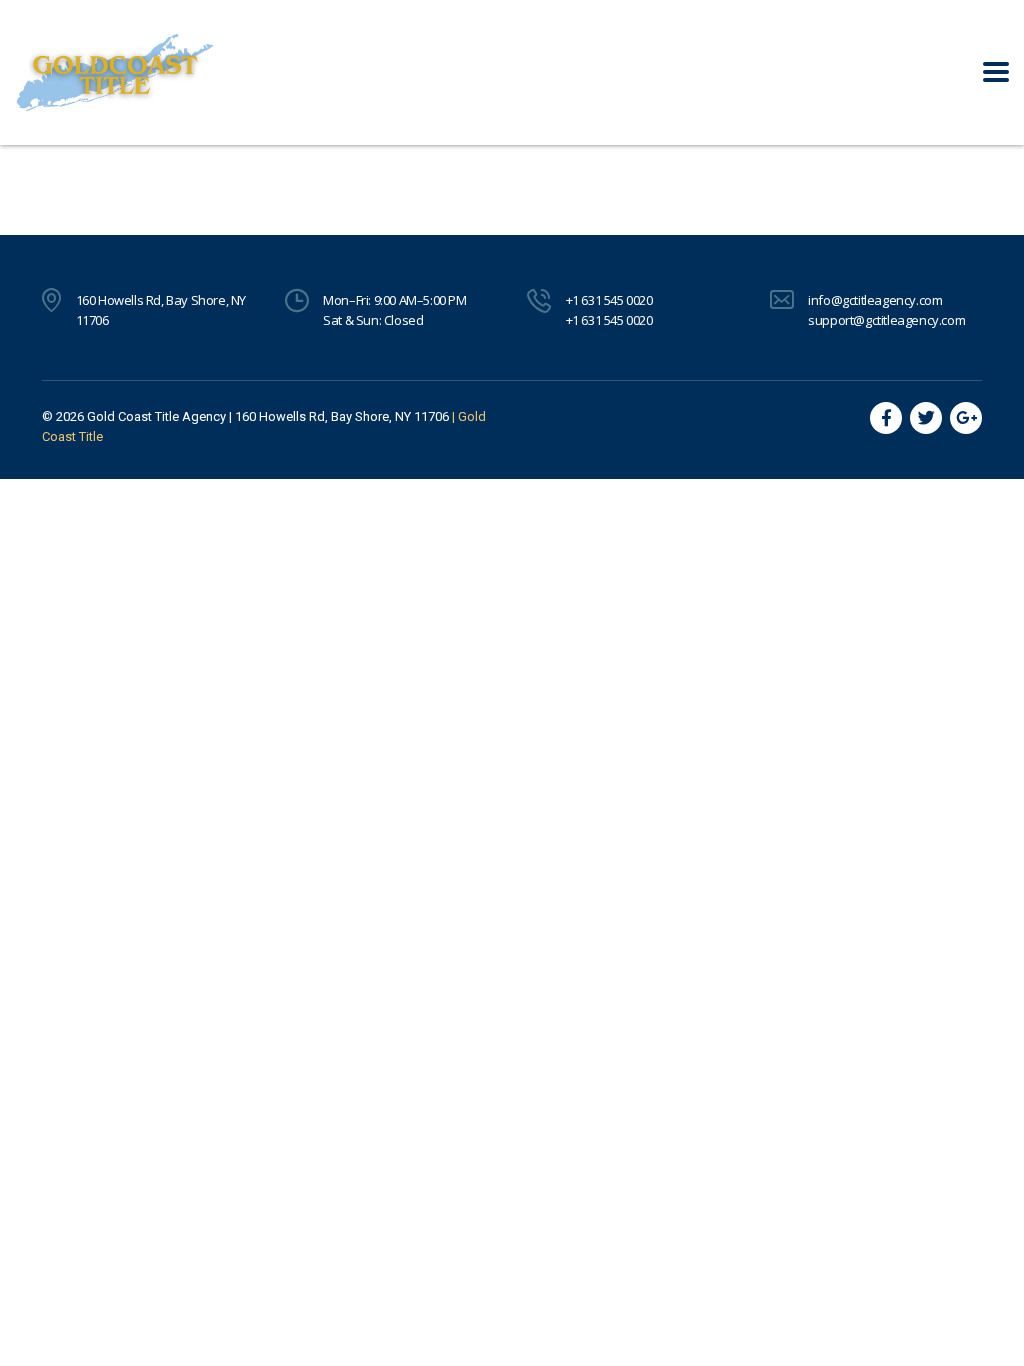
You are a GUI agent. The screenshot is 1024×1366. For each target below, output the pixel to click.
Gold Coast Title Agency (156, 416)
